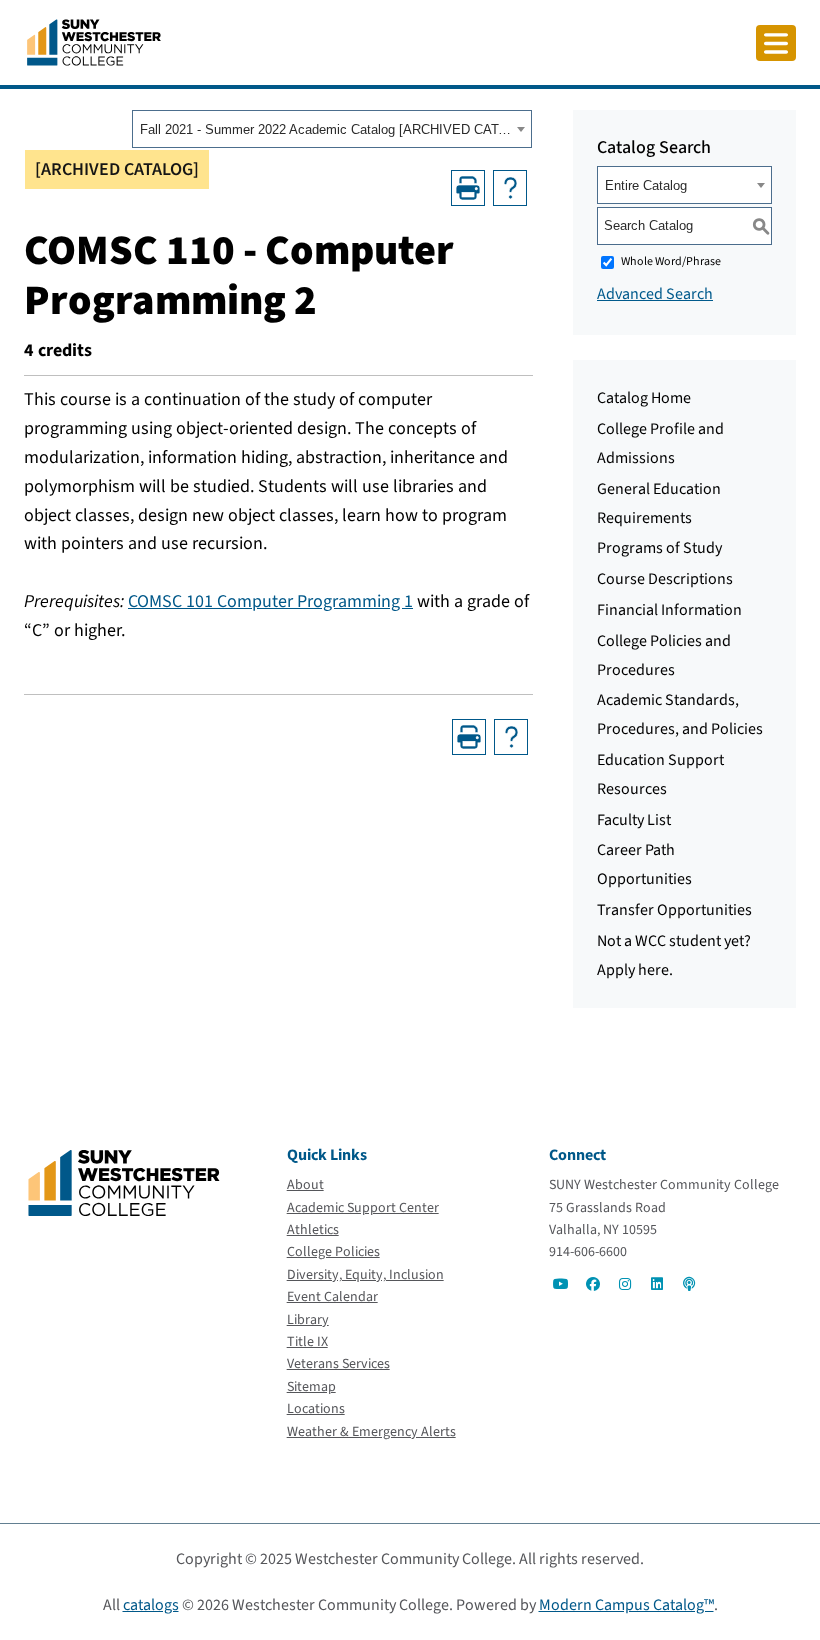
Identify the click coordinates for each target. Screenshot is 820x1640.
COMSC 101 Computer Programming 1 (270, 601)
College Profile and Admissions (660, 443)
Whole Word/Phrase (671, 261)
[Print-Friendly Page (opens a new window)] (468, 188)
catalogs (151, 1605)
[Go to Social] (561, 1284)
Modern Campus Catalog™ (626, 1605)
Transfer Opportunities (674, 910)
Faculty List (634, 820)
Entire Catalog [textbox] (646, 185)
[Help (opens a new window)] (510, 188)
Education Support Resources (660, 774)
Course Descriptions (665, 579)
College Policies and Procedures (664, 655)
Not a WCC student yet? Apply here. (674, 955)
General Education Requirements (659, 503)
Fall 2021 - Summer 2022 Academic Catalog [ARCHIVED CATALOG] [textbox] (325, 129)
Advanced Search (655, 294)
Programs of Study (659, 548)
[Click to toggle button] (776, 43)
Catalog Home (644, 398)
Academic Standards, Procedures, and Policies (680, 714)
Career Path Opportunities (644, 864)
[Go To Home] (94, 41)
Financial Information (669, 610)
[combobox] (332, 129)
